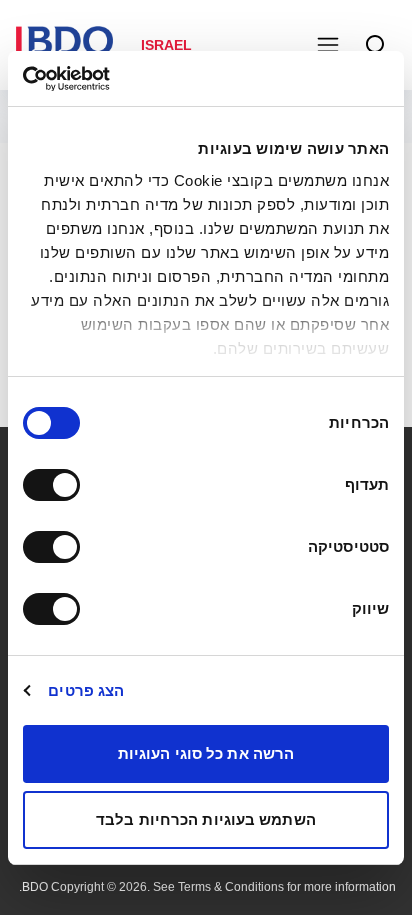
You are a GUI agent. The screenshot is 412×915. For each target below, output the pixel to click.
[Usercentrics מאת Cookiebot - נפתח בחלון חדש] (110, 79)
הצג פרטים (86, 690)
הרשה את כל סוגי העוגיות (206, 753)
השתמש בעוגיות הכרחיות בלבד (206, 819)
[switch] (56, 485)
